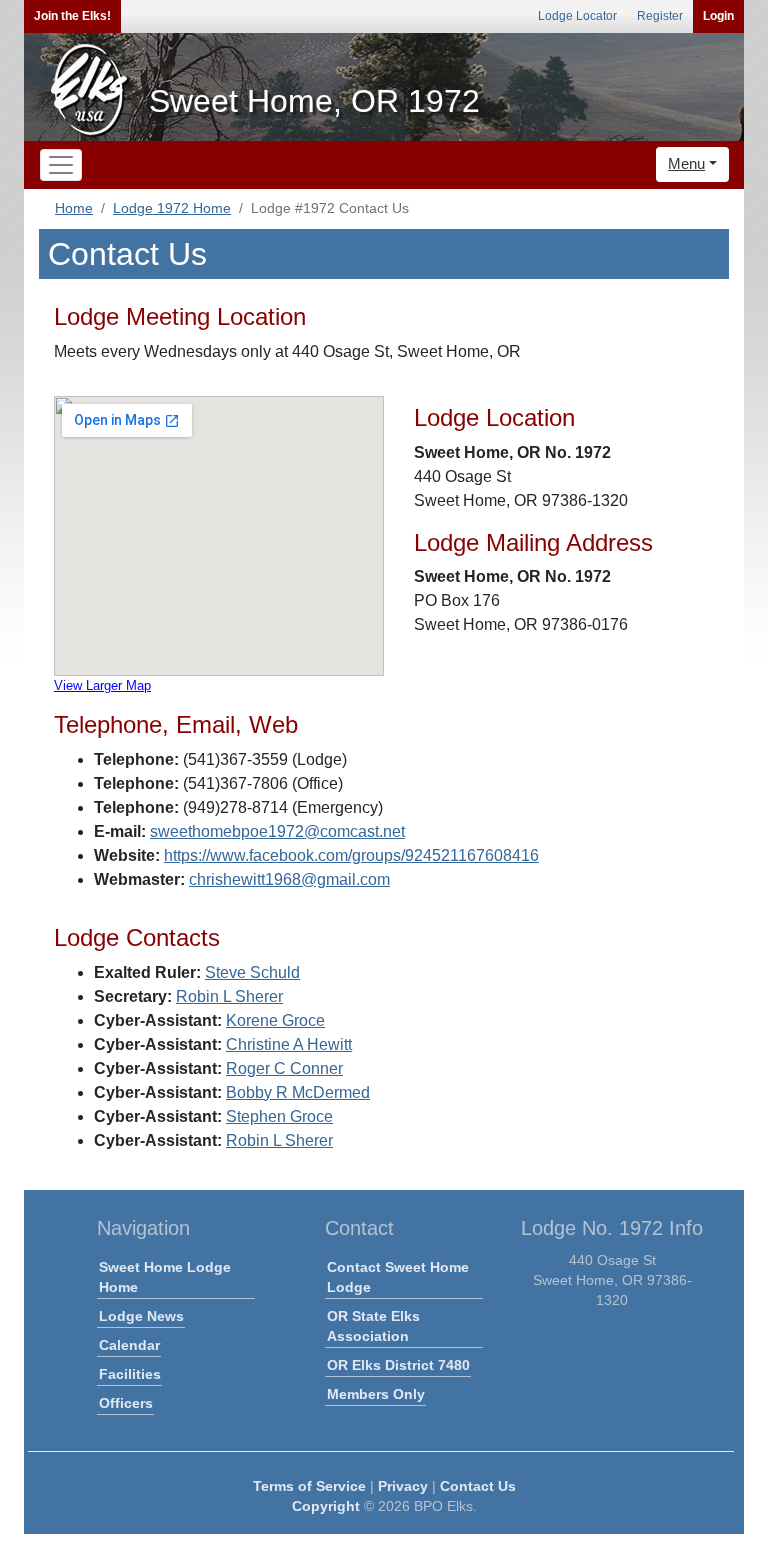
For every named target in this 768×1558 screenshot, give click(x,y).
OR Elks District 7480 (398, 1365)
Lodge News (141, 1316)
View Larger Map (102, 685)
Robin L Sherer (229, 996)
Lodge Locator (577, 16)
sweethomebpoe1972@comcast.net (277, 831)
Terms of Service (309, 1486)
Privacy (403, 1486)
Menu (686, 163)
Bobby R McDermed (298, 1092)
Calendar (129, 1345)
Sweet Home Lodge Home (165, 1277)
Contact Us (478, 1486)
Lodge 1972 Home (172, 208)
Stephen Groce (279, 1116)
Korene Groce (275, 1020)
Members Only (376, 1394)
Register (660, 16)
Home (74, 208)
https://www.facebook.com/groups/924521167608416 (351, 855)
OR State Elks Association (373, 1326)
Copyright (326, 1506)
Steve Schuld (252, 972)
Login (718, 16)
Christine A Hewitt (289, 1044)
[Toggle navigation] (61, 165)
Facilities (130, 1374)
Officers (126, 1403)
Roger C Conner (284, 1068)
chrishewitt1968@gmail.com (289, 879)
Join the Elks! (72, 16)
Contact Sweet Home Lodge (398, 1277)
